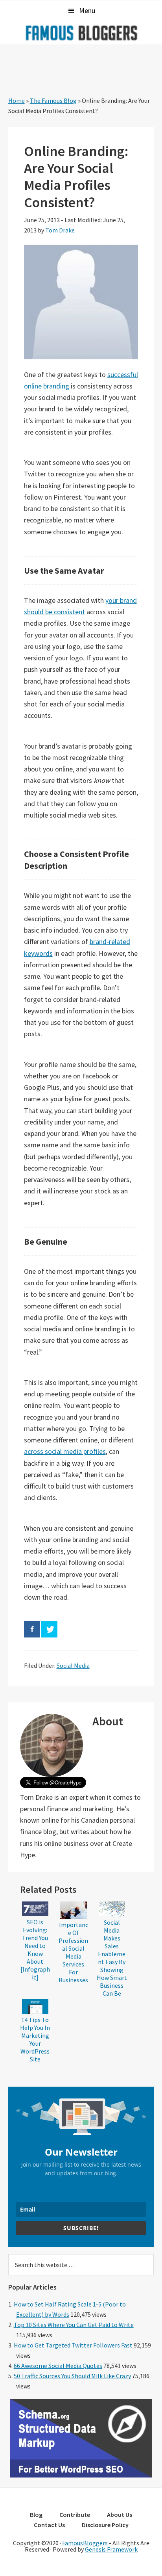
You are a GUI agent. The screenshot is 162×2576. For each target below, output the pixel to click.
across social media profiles (65, 1451)
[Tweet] (49, 1629)
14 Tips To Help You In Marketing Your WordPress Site (35, 2039)
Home (17, 100)
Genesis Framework (111, 2549)
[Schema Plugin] (81, 2475)
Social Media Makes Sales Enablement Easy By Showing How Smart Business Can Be (112, 1958)
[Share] (32, 1629)
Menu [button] (87, 10)
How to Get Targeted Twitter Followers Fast (73, 2345)
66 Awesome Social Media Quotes (58, 2366)
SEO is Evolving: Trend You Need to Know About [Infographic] (35, 1950)
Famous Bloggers (81, 33)
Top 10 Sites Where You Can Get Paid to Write (74, 2325)
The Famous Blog (53, 100)
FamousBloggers (85, 2543)
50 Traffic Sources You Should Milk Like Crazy (72, 2376)
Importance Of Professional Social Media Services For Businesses (73, 1952)
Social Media (73, 1665)
